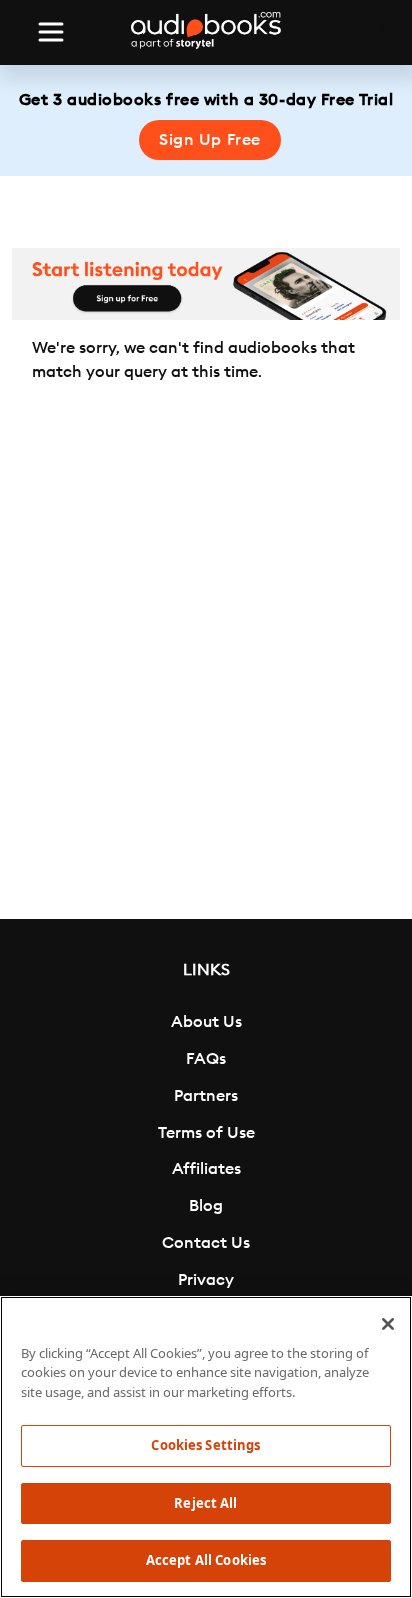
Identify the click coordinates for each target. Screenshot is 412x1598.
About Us (206, 1022)
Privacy (206, 1280)
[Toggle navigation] (51, 32)
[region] (206, 1447)
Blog (206, 1206)
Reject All (205, 1503)
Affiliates (206, 1169)
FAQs (206, 1059)
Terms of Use (206, 1133)
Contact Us (206, 1243)
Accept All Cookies (206, 1560)
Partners (206, 1096)
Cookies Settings (205, 1445)
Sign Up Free (210, 140)
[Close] (388, 1324)
